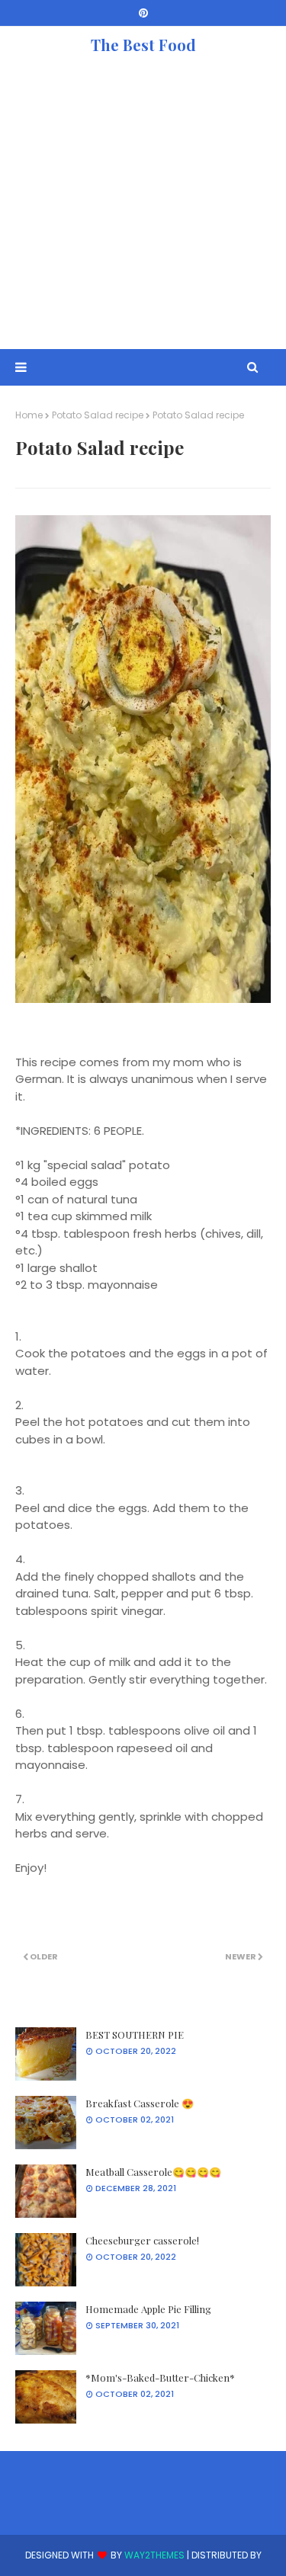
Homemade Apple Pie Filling (148, 2309)
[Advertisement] (143, 206)
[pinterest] (143, 13)
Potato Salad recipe (98, 415)
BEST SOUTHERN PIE (135, 2035)
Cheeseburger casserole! (142, 2240)
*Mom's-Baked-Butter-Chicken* (160, 2377)
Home (29, 415)
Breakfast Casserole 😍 (140, 2103)
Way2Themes (154, 2555)
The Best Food (143, 45)
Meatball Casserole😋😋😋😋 (153, 2172)
